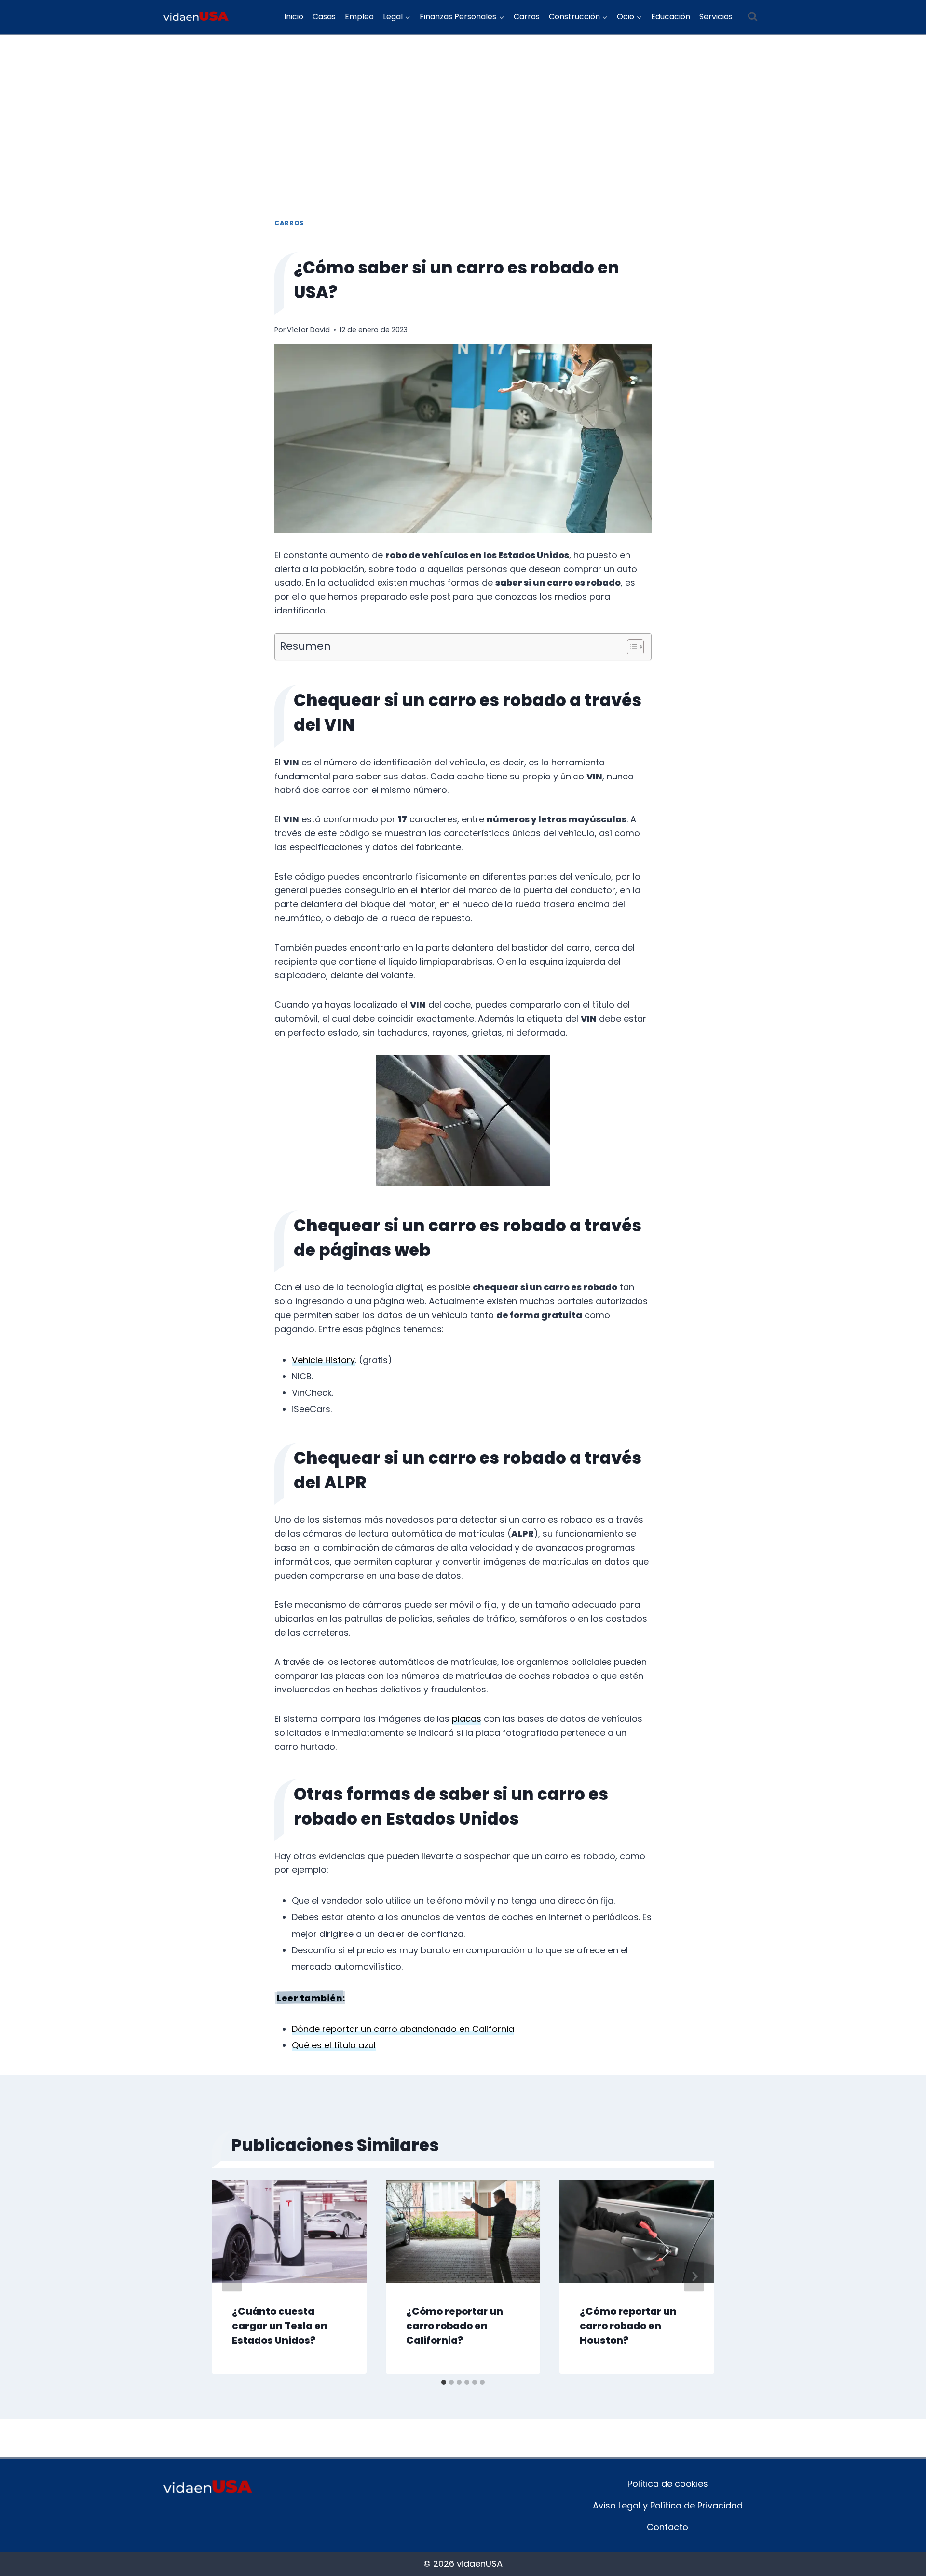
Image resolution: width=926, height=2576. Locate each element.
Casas (324, 17)
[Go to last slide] (232, 2277)
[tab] (444, 2382)
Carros (527, 17)
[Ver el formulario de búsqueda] (752, 17)
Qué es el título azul (334, 2045)
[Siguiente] (694, 2277)
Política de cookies (668, 2484)
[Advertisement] (463, 108)
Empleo (359, 17)
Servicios (716, 17)
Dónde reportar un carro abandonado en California (403, 2029)
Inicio (294, 17)
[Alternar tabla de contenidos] (631, 647)
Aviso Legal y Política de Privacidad (668, 2505)
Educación (671, 17)
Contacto (667, 2527)
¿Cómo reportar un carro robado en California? (455, 2326)
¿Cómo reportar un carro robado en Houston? (628, 2326)
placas (467, 1719)
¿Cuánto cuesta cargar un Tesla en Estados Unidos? (280, 2326)
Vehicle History (323, 1360)
